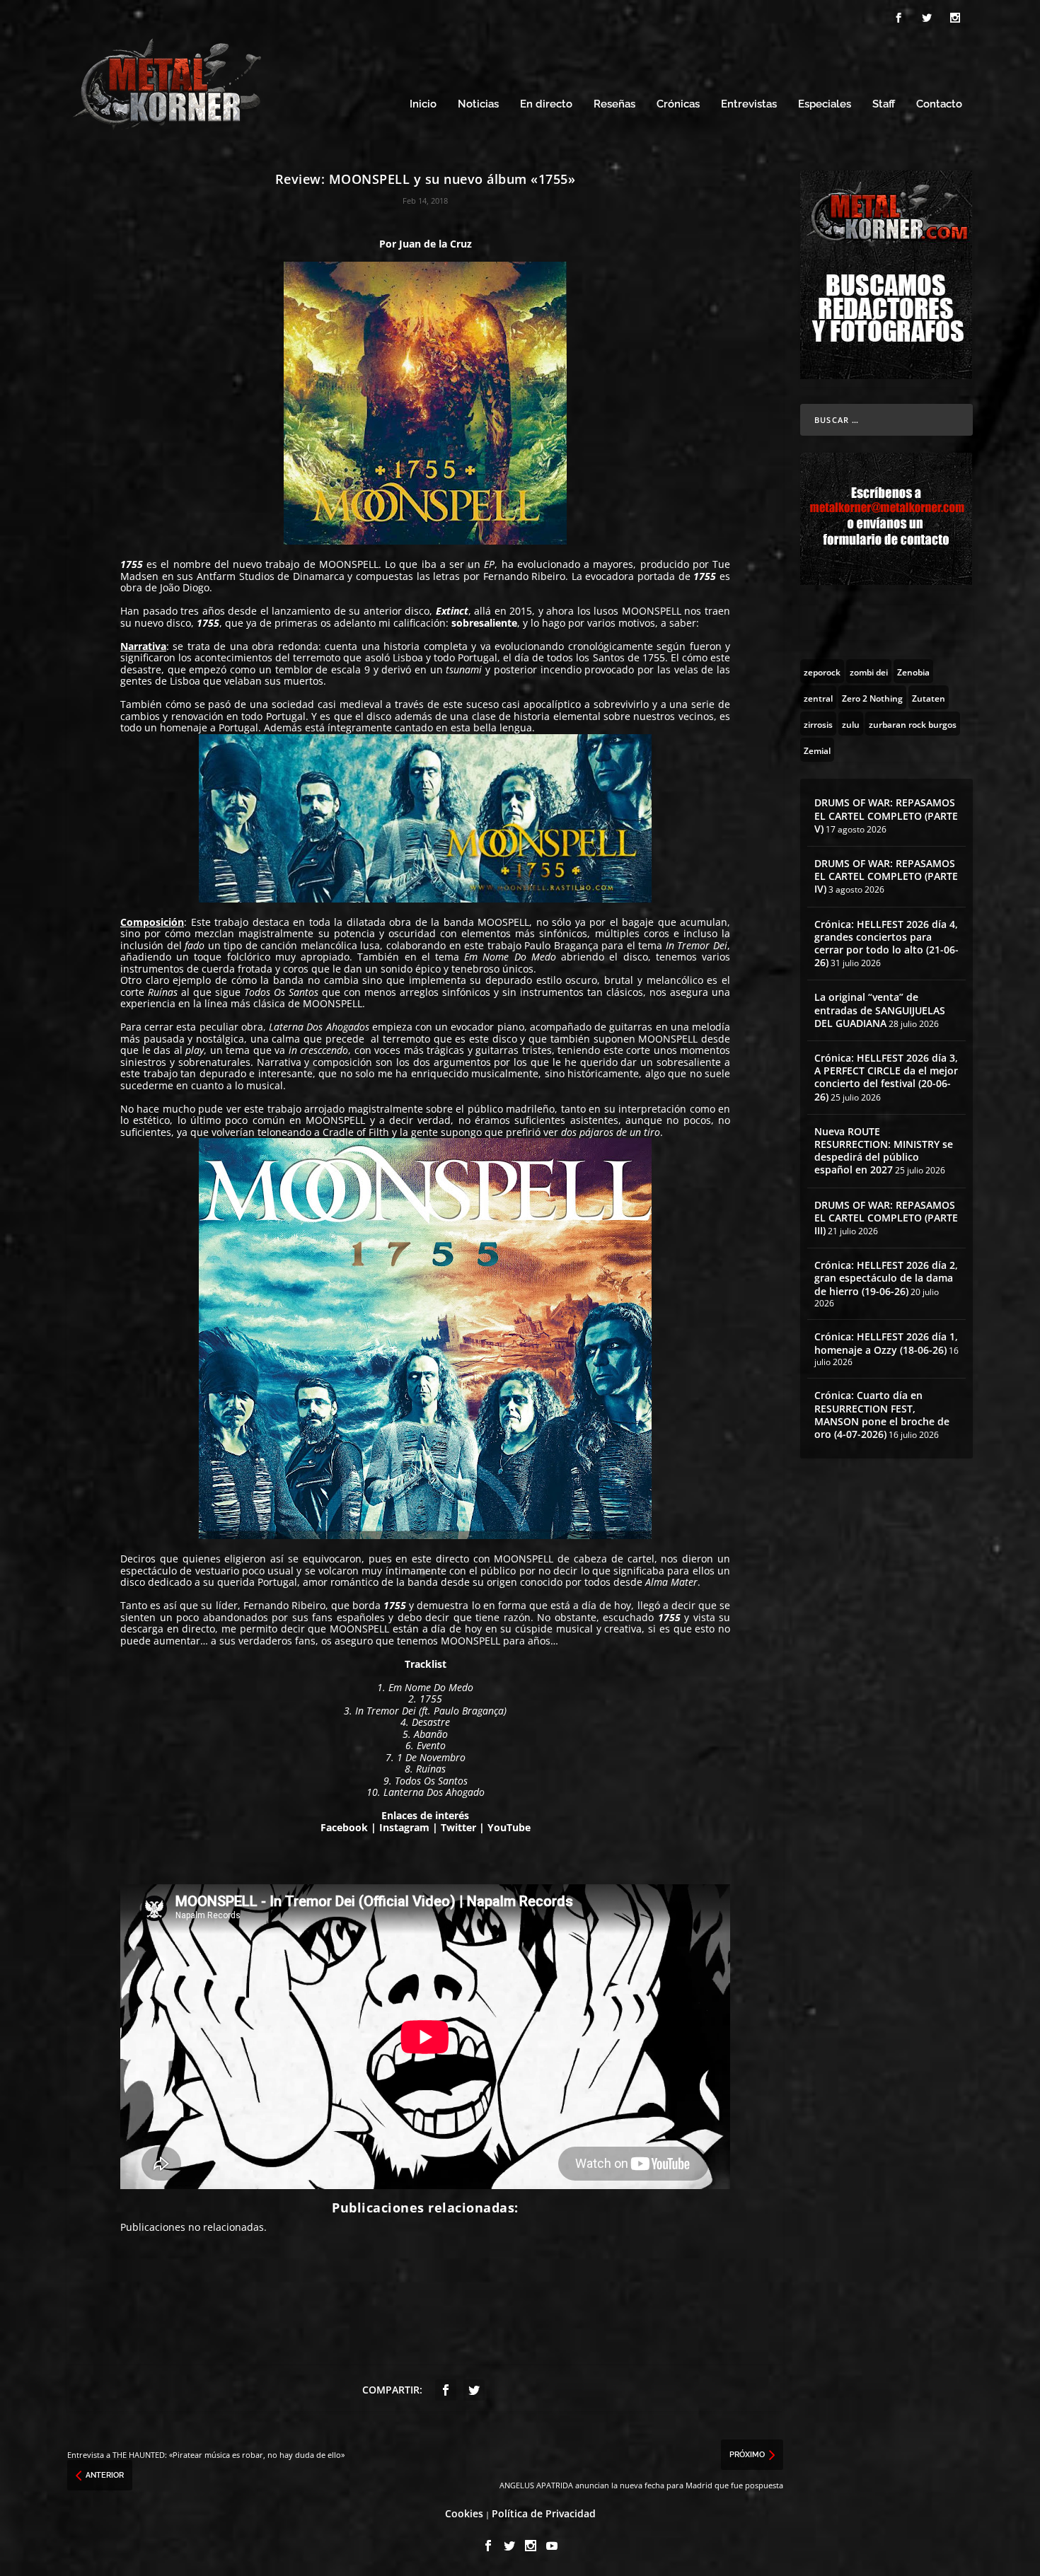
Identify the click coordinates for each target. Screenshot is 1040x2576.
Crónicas (678, 104)
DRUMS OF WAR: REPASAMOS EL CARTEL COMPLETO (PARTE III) (886, 1218)
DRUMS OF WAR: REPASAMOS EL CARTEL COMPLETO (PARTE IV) (886, 876)
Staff (884, 104)
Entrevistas (749, 104)
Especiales (825, 104)
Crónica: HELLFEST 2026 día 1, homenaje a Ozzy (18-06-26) (886, 1343)
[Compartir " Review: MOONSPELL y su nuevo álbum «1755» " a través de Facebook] (446, 2390)
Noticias (478, 104)
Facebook (344, 1827)
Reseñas (614, 104)
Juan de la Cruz (435, 244)
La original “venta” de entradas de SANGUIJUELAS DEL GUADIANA (880, 1010)
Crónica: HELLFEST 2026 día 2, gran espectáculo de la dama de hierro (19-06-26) (886, 1278)
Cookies (464, 2513)
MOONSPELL (349, 564)
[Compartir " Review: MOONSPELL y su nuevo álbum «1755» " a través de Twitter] (474, 2390)
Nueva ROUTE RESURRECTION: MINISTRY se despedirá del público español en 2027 (884, 1151)
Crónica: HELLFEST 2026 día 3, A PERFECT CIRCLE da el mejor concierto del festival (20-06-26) (886, 1077)
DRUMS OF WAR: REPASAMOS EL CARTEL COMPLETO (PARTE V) (886, 815)
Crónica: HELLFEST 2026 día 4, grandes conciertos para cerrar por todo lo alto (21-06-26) (886, 944)
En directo (546, 104)
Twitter (458, 1827)
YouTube (509, 1827)
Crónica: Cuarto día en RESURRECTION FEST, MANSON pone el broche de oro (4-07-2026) (882, 1415)
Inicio (423, 104)
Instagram (404, 1827)
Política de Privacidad (544, 2513)
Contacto (939, 104)
